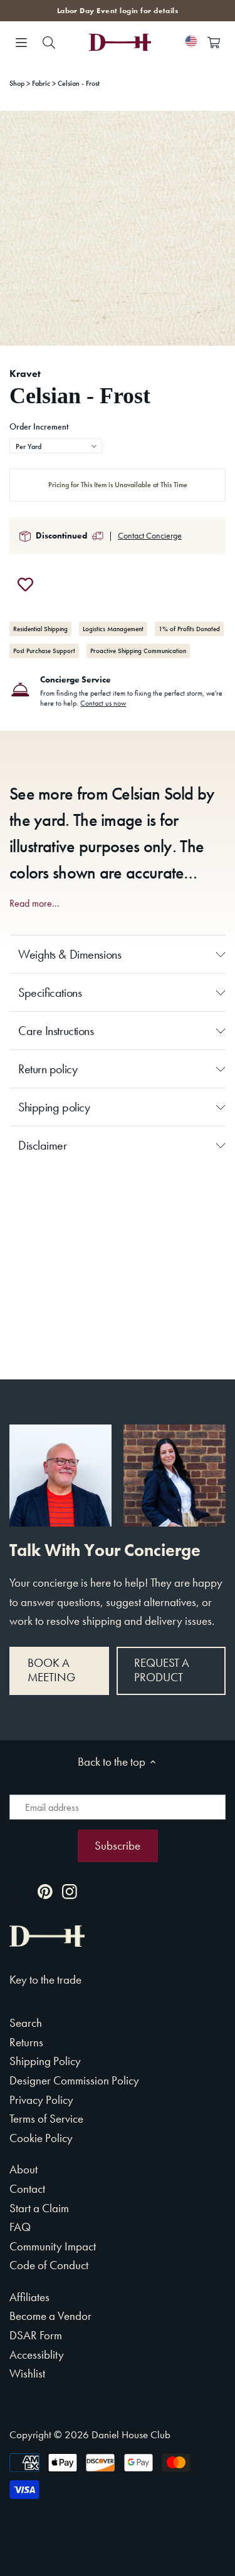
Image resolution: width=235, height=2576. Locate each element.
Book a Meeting (51, 1670)
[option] (118, 228)
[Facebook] (21, 1891)
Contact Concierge (150, 535)
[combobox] (56, 446)
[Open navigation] (21, 43)
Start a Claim (39, 2208)
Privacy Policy (41, 2100)
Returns (26, 2042)
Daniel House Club (131, 2434)
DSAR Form (36, 2335)
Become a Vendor (50, 2316)
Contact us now (103, 703)
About (23, 2169)
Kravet (25, 374)
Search (26, 2023)
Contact (27, 2189)
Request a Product (162, 1670)
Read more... (34, 904)
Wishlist (27, 2373)
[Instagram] (70, 1891)
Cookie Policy (41, 2138)
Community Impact (53, 2246)
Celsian (136, 794)
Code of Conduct (49, 2265)
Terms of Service (46, 2119)
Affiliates (29, 2297)
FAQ (20, 2227)
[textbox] (56, 446)
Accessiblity (37, 2355)
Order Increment (39, 427)
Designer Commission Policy (74, 2080)
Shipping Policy (45, 2061)
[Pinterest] (45, 1891)
